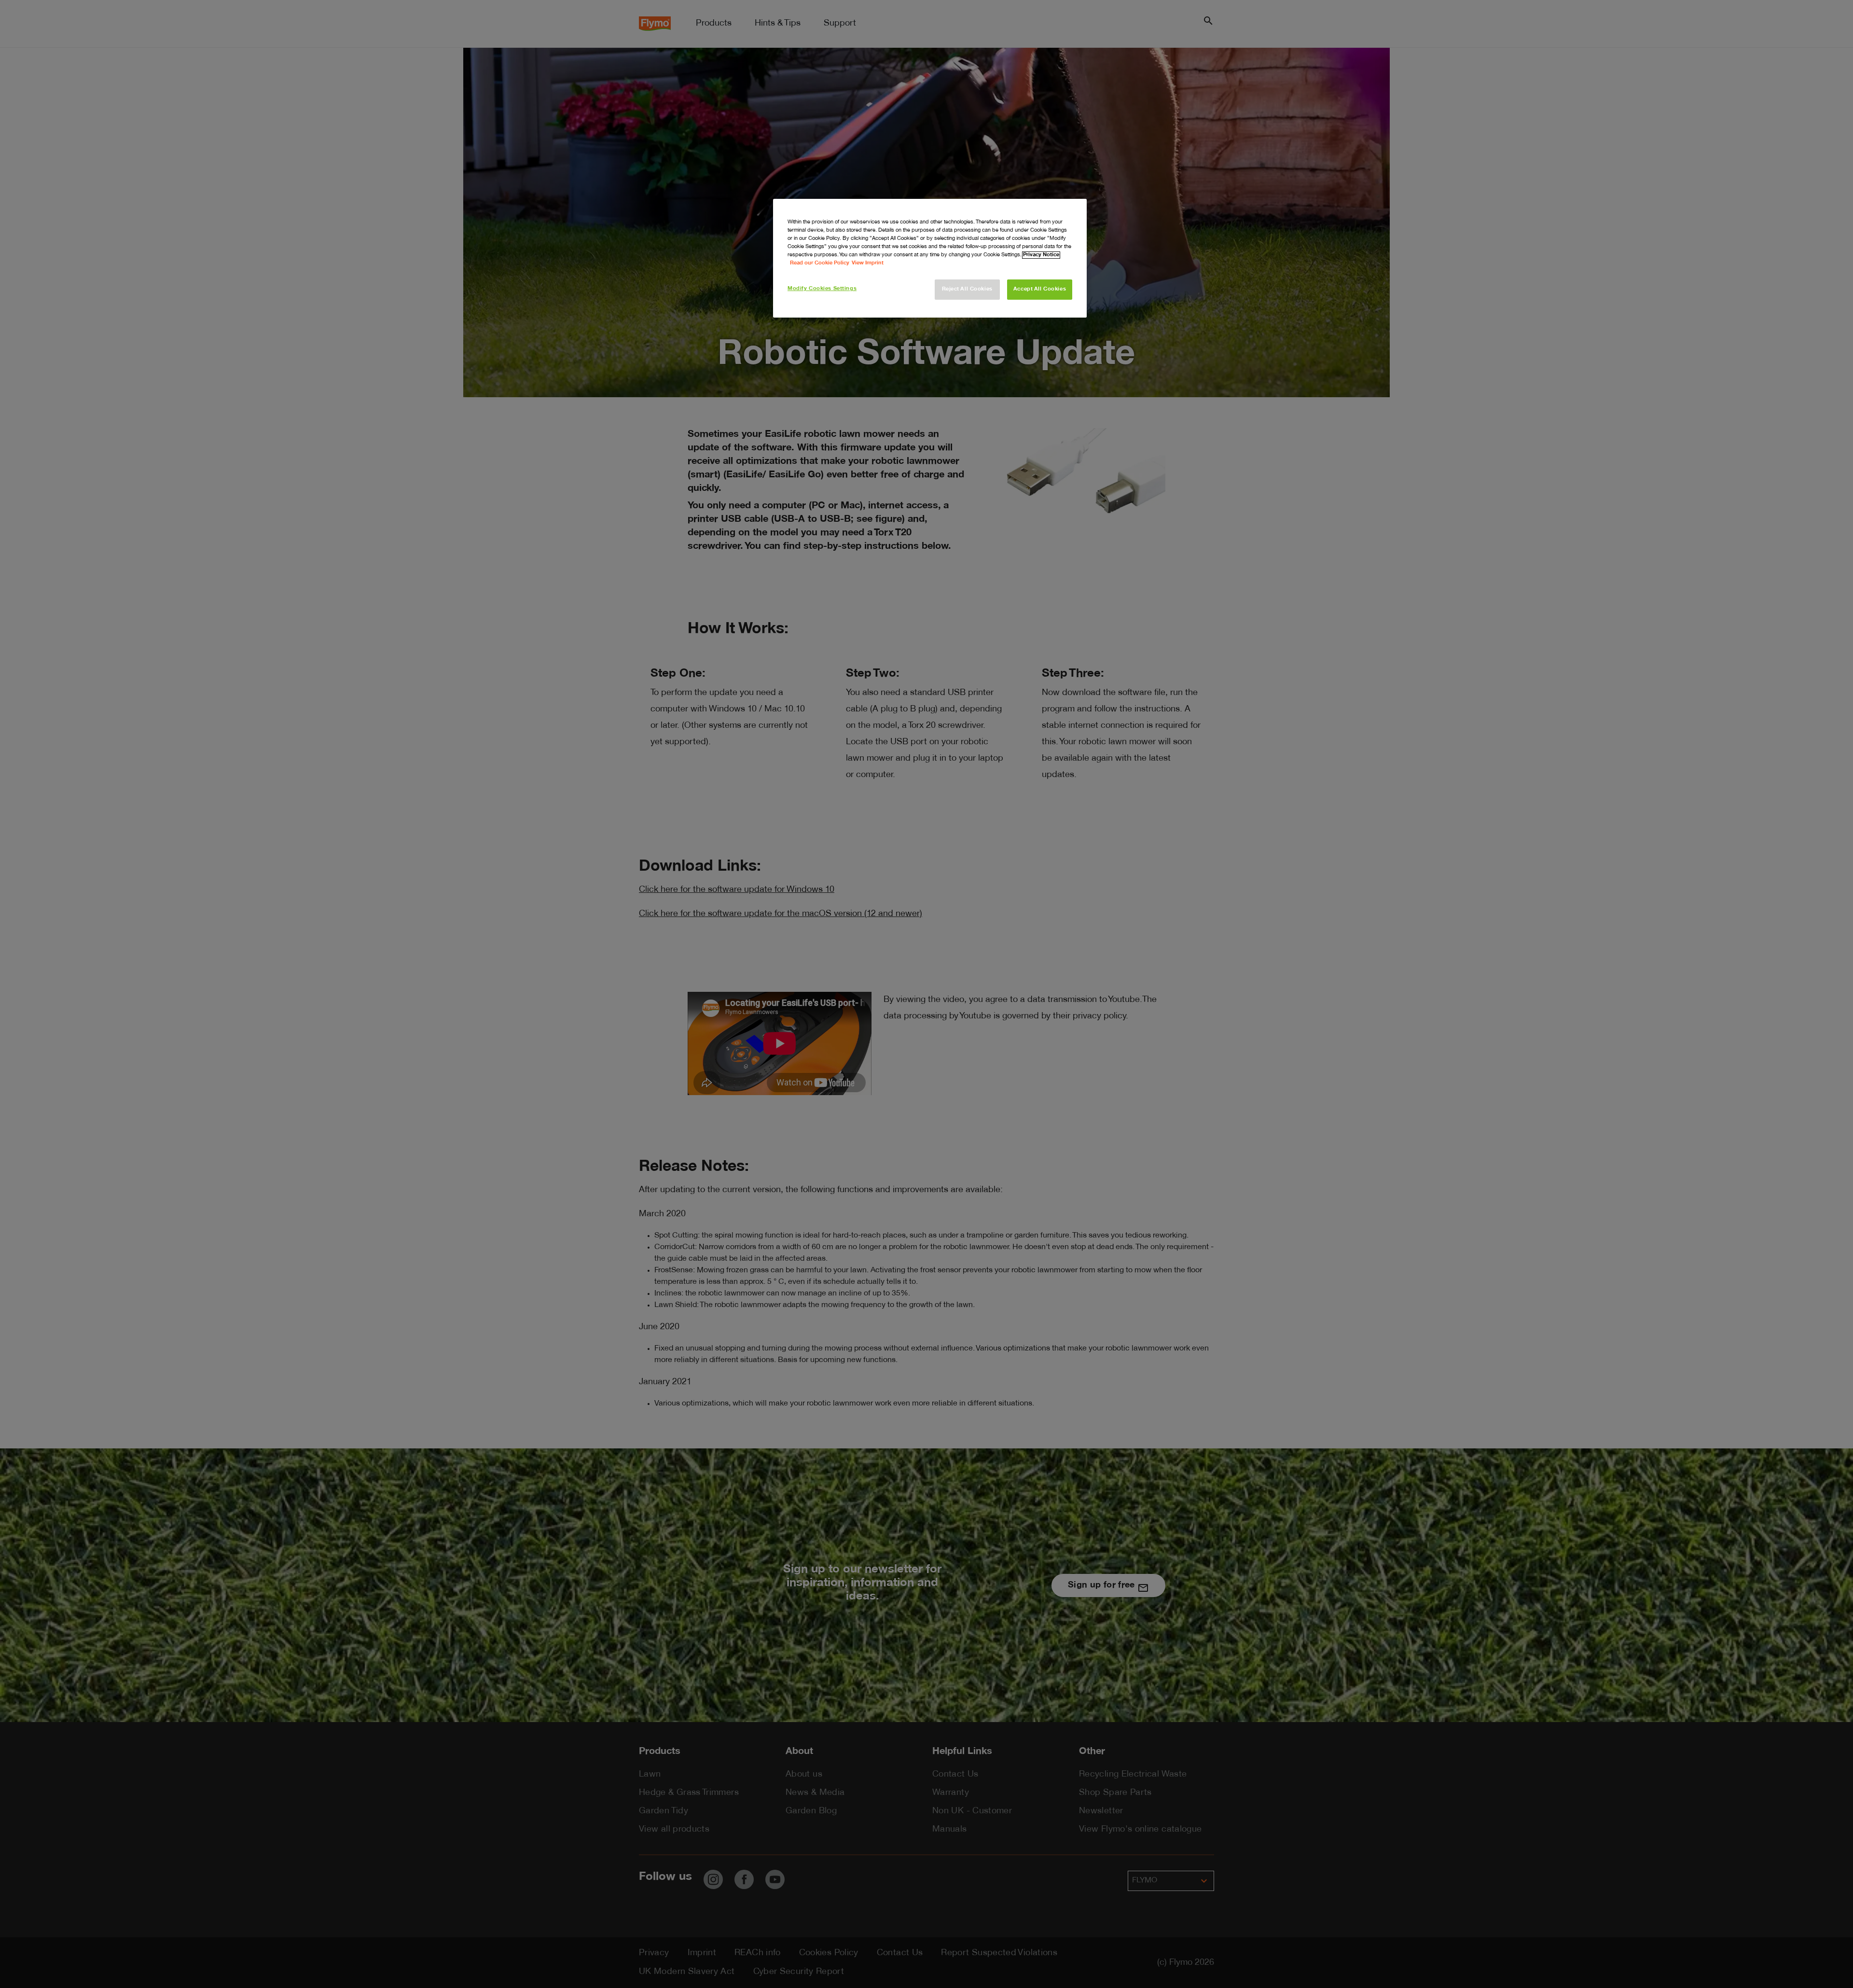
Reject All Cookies (967, 289)
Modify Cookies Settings (822, 289)
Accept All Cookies (1040, 289)
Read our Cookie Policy (820, 263)
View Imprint (868, 263)
